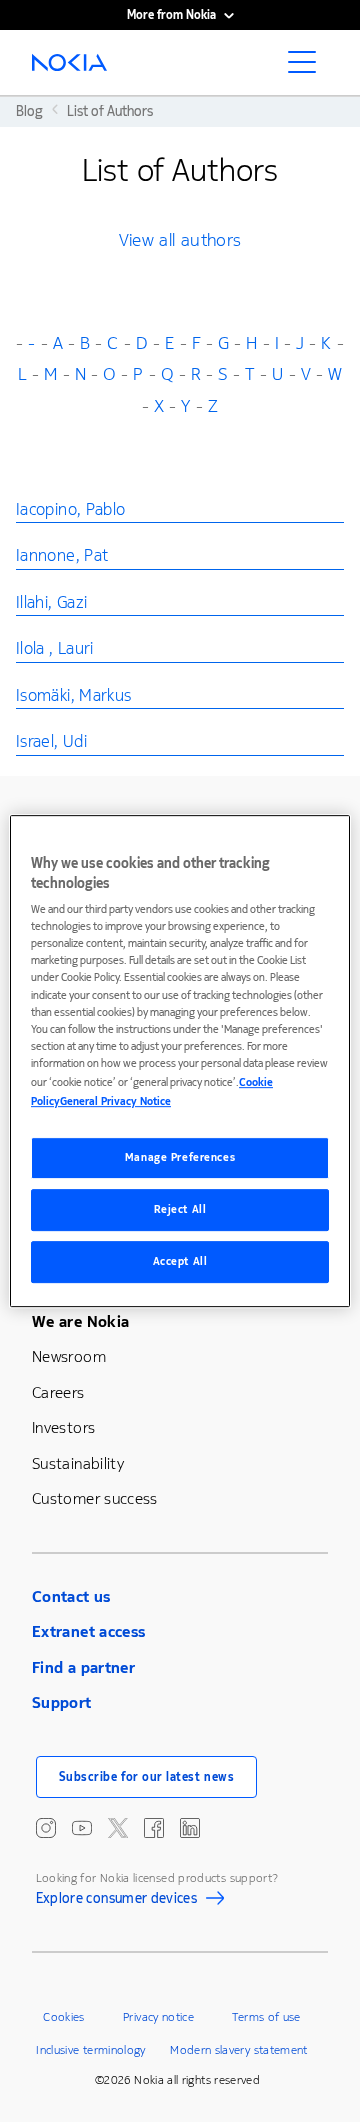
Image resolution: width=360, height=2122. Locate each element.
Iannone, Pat (62, 555)
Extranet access (88, 1631)
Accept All (180, 1261)
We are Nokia (80, 1321)
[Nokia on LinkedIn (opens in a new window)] (190, 1828)
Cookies (64, 2017)
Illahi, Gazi (51, 602)
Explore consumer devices (117, 1901)
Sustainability (78, 1463)
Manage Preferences (180, 1157)
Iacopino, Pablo (70, 509)
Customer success (95, 1498)
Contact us (71, 1596)
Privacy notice (158, 2017)
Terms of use (266, 2017)
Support (62, 1702)
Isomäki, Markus (73, 695)
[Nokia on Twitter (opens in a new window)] (118, 1828)
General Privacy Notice (115, 1101)
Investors (63, 1427)
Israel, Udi (51, 741)
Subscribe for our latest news (147, 1777)
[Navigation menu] (308, 68)
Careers (58, 1392)
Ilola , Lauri (55, 648)
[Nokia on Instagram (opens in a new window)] (46, 1828)
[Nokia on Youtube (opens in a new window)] (82, 1828)
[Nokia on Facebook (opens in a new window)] (154, 1828)
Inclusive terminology (91, 2050)
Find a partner (83, 1667)
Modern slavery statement (239, 2050)
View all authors (180, 240)
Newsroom (69, 1356)
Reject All (180, 1209)
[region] (180, 1061)
